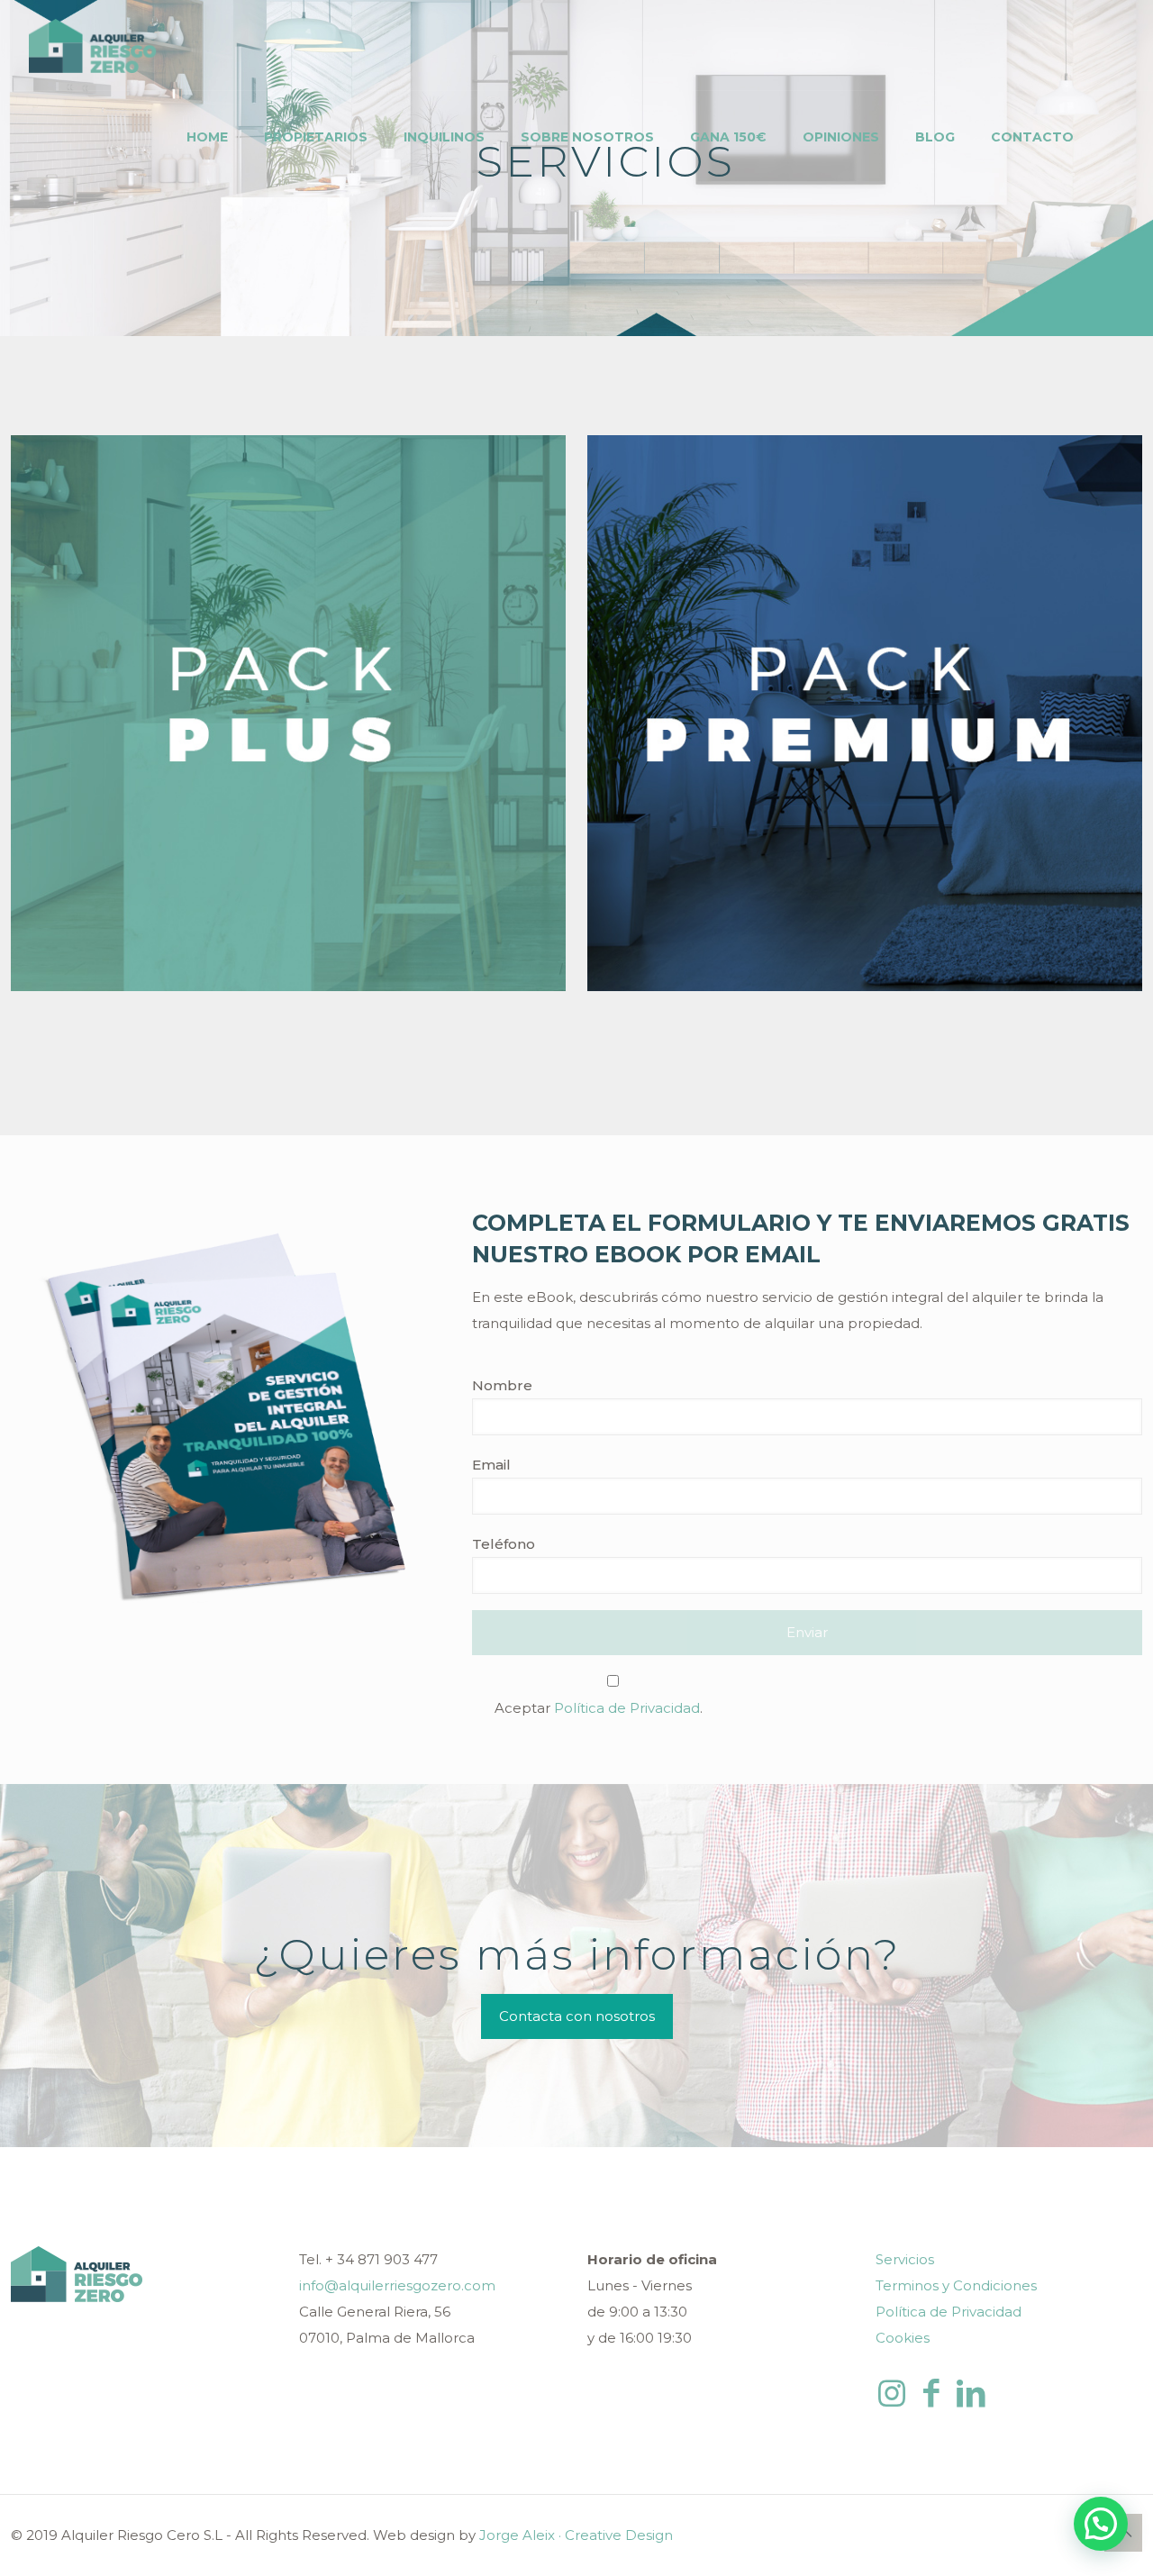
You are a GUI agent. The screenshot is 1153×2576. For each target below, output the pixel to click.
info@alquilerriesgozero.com (397, 2285)
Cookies (903, 2338)
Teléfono (504, 1544)
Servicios (905, 2259)
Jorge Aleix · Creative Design (576, 2535)
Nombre (502, 1385)
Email (491, 1465)
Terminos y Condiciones (956, 2285)
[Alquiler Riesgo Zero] (95, 45)
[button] (1101, 2524)
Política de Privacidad (627, 1708)
